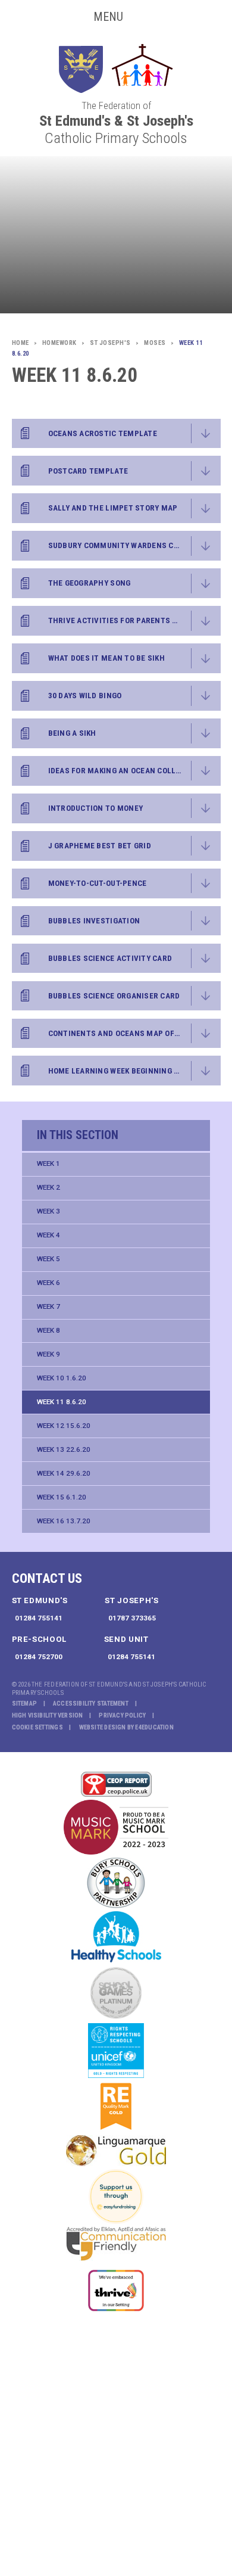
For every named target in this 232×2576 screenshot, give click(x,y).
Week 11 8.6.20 (62, 1402)
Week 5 (48, 1259)
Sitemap (25, 1704)
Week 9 (48, 1354)
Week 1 (48, 1163)
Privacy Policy (122, 1715)
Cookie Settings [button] (37, 1727)
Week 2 (48, 1187)
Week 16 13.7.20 (64, 1521)
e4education (154, 1727)
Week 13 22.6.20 (64, 1449)
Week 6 (48, 1283)
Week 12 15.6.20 (64, 1426)
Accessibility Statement (91, 1704)
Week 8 (48, 1330)
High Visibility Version (48, 1715)
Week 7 (48, 1306)
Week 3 (48, 1211)
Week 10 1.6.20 (62, 1378)
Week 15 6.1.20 (62, 1497)
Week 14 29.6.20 (64, 1473)
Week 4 (48, 1235)
